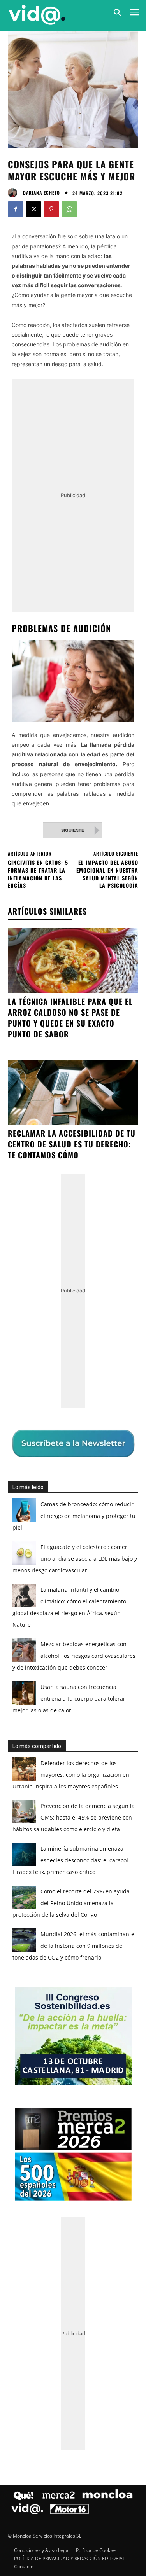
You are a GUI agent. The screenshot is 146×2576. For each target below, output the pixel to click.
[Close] (131, 1136)
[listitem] (73, 1275)
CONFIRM (47, 1428)
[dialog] (73, 1288)
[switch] (116, 1294)
